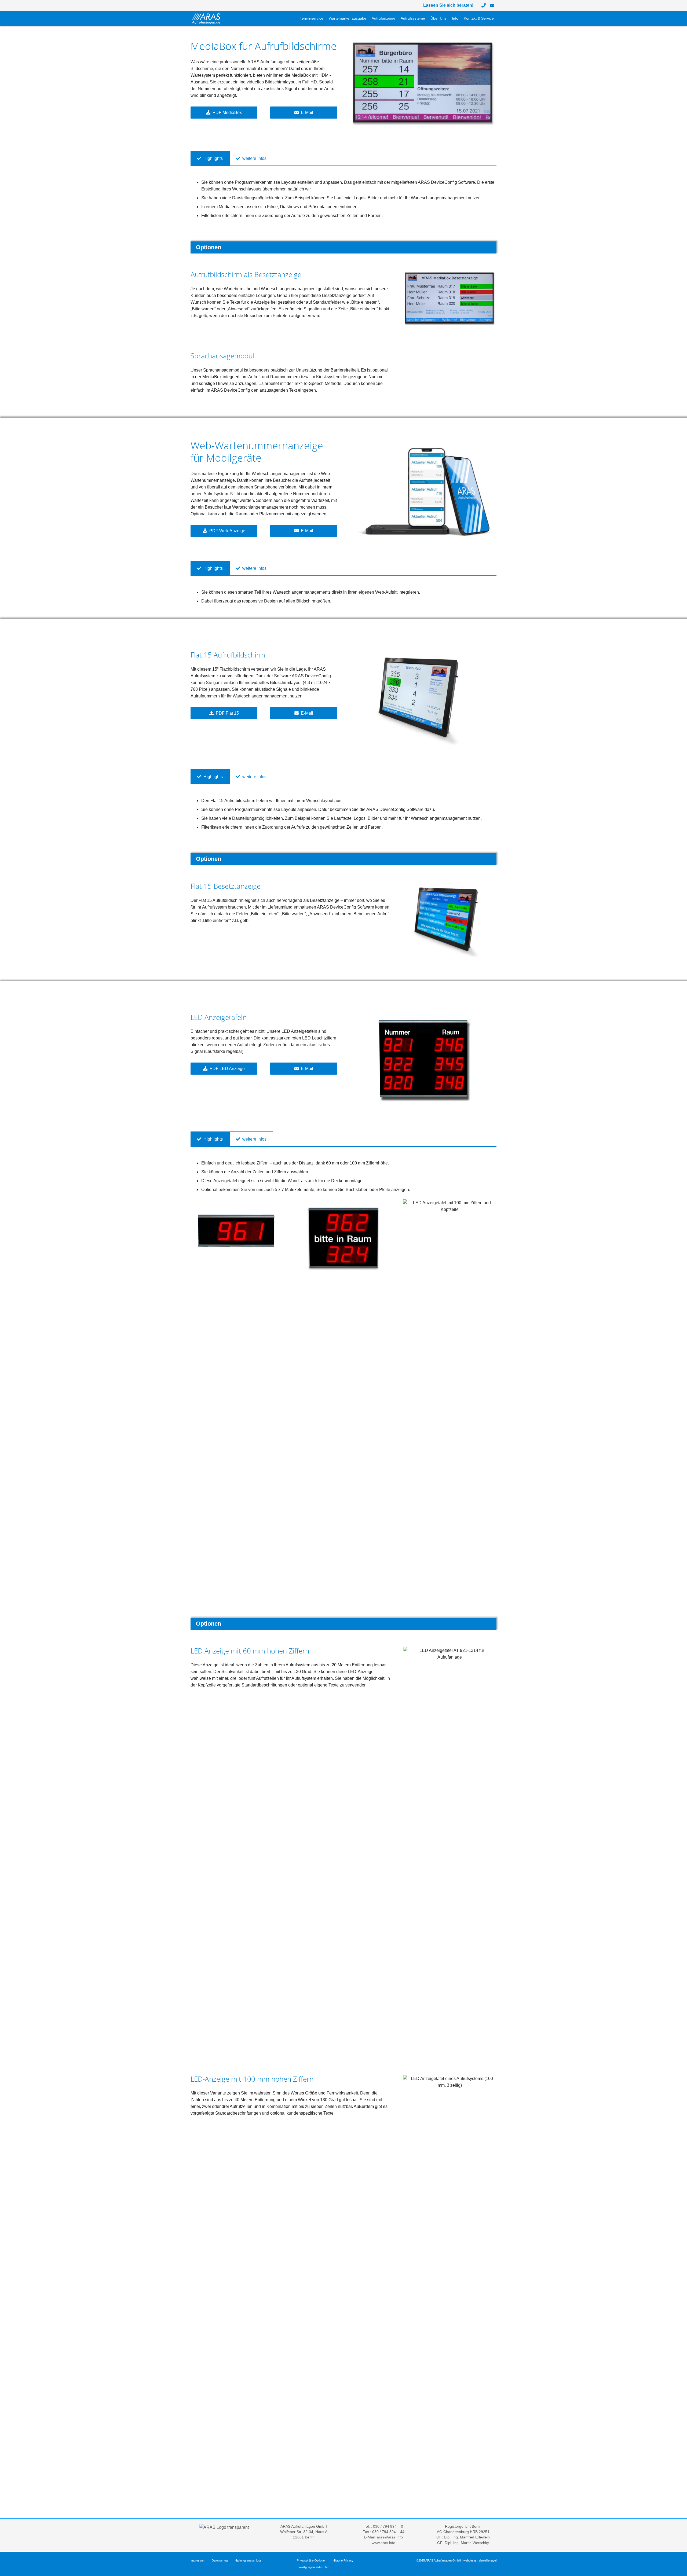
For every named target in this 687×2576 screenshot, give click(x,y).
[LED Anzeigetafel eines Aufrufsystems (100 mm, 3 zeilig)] (450, 2276)
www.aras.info (383, 2543)
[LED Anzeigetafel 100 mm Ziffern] (237, 1230)
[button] (369, 19)
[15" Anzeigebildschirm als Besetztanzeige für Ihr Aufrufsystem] (450, 920)
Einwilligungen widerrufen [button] (313, 2567)
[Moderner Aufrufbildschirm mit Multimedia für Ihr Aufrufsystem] (423, 83)
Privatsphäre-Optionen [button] (312, 2560)
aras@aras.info (390, 2537)
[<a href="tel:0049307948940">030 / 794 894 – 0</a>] (484, 5)
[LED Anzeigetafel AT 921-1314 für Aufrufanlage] (450, 1848)
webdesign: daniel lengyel (480, 2560)
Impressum (198, 2560)
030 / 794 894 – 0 (388, 2527)
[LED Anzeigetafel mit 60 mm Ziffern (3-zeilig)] (423, 1060)
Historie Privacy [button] (343, 2560)
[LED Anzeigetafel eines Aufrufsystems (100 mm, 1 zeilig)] (343, 1239)
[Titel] (492, 5)
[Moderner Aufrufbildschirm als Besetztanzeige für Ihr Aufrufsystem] (450, 298)
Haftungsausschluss (248, 2560)
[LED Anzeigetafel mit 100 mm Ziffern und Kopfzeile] (450, 1401)
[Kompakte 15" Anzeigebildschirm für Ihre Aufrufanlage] (423, 698)
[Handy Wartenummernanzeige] (423, 492)
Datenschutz (220, 2560)
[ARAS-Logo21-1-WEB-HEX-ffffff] (206, 19)
